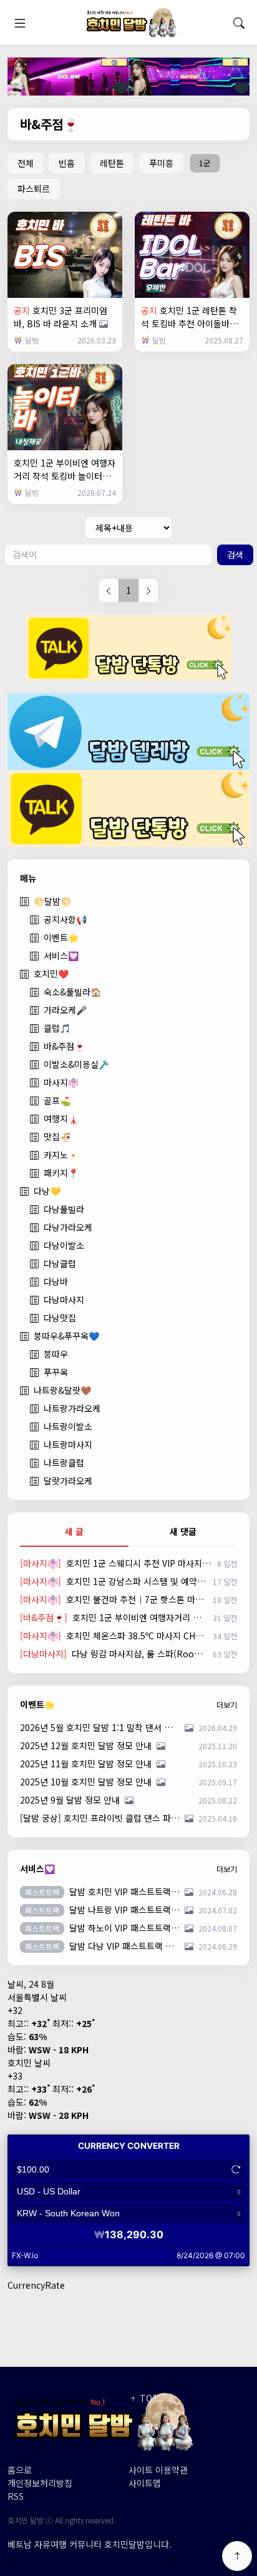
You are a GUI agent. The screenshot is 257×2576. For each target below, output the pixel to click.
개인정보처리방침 (40, 2483)
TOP (148, 2398)
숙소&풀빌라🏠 (72, 992)
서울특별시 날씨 (37, 1997)
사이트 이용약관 (158, 2470)
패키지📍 (61, 1173)
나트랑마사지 (68, 1444)
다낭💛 (47, 1191)
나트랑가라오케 (72, 1408)
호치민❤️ (51, 974)
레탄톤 (112, 163)
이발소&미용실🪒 (76, 1064)
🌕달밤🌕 (52, 901)
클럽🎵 (57, 1028)
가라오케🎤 (65, 1010)
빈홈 (67, 163)
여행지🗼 (61, 1118)
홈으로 (20, 2470)
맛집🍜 (57, 1137)
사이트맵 (145, 2483)
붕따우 (56, 1354)
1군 (205, 163)
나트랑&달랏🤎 (62, 1390)
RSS (16, 2496)
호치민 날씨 (29, 2063)
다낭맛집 (60, 1318)
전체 (26, 163)
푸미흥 (161, 163)
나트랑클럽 (64, 1463)
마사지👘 (61, 1082)
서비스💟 (61, 955)
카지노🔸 (61, 1155)
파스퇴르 (34, 189)
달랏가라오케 (68, 1481)
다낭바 (56, 1281)
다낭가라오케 (68, 1227)
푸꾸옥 (56, 1372)
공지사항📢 (65, 919)
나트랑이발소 (68, 1426)
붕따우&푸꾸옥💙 (66, 1336)
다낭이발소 (64, 1245)
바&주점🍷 (64, 1046)
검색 (235, 555)
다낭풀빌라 (64, 1209)
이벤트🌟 (61, 937)
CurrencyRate (36, 2285)
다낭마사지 (64, 1300)
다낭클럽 (60, 1263)
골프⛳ (57, 1100)
